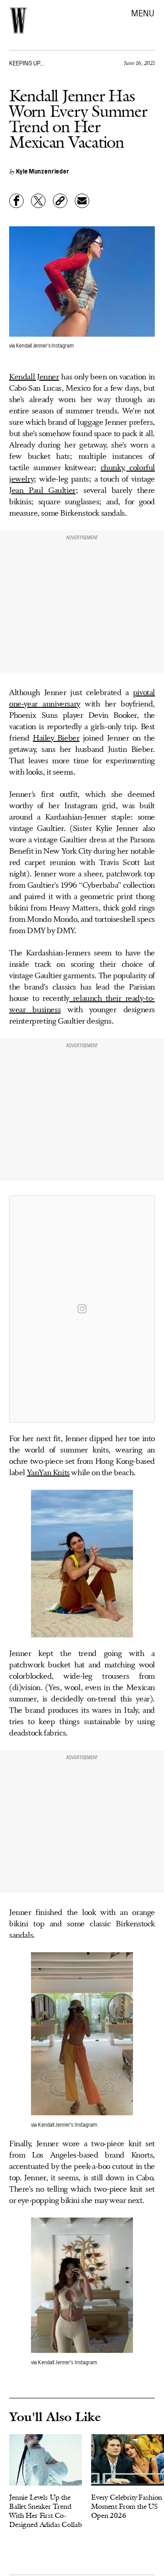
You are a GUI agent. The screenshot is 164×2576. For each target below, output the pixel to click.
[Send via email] (82, 201)
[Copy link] (60, 201)
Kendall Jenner (34, 377)
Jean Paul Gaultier (42, 491)
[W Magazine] (18, 20)
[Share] (16, 201)
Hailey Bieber (56, 738)
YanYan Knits (48, 1473)
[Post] (38, 201)
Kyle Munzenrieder (43, 171)
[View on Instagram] (82, 1309)
